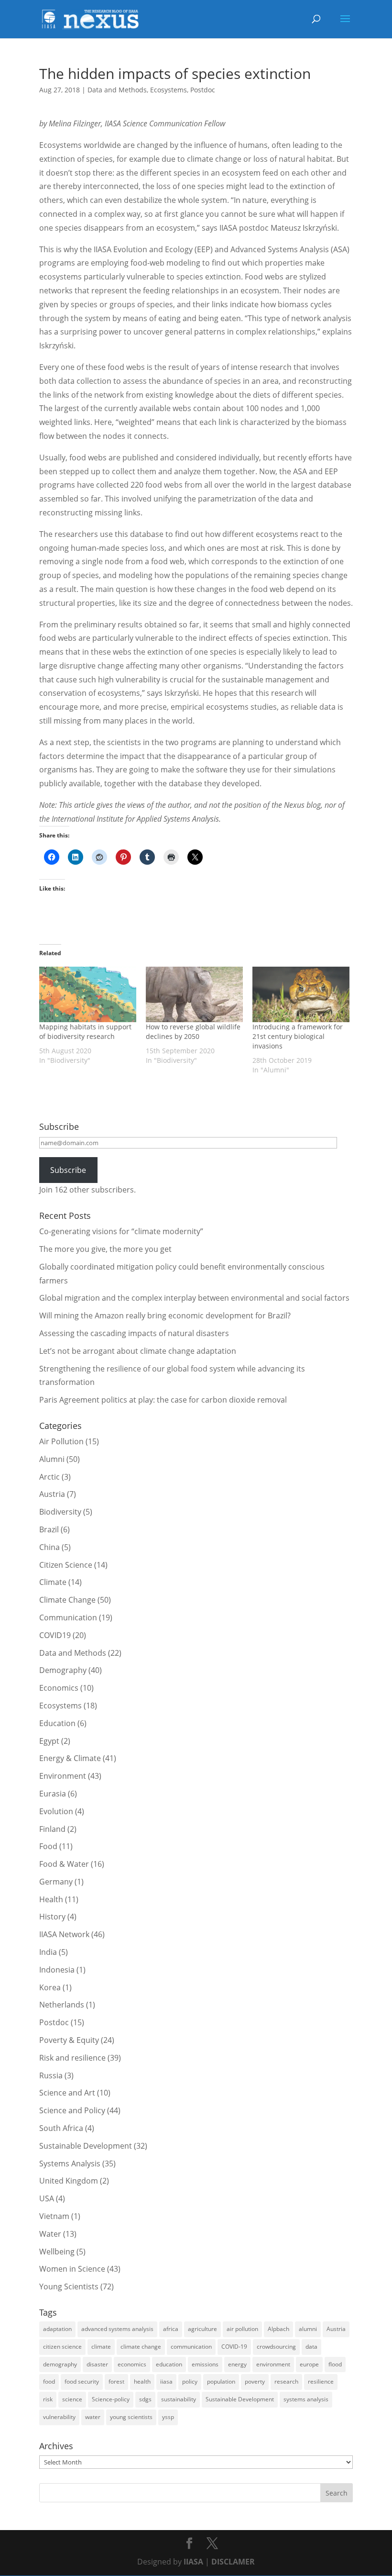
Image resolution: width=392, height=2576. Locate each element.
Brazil (49, 1529)
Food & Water (64, 1864)
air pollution (242, 2329)
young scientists (131, 2417)
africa (171, 2329)
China (49, 1547)
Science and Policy (72, 2110)
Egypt (49, 1741)
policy (190, 2381)
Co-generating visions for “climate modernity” (121, 1231)
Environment (63, 1776)
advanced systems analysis (117, 2329)
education (169, 2364)
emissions (205, 2364)
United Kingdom (69, 2181)
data (311, 2347)
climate (101, 2347)
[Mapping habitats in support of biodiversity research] (88, 994)
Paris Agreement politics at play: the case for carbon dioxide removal (163, 1400)
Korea (50, 1987)
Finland (52, 1829)
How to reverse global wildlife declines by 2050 (193, 1032)
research (286, 2381)
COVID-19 (234, 2347)
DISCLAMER (233, 2562)
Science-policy (111, 2399)
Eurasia (53, 1794)
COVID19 (55, 1635)
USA (47, 2198)
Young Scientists (69, 2286)
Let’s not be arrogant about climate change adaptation (138, 1351)
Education (57, 1723)
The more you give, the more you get (105, 1249)
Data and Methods (117, 90)
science (72, 2399)
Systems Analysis (70, 2163)
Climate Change (67, 1600)
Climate (53, 1582)
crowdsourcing (276, 2347)
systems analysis (306, 2399)
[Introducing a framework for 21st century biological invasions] (301, 994)
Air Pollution (61, 1441)
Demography (63, 1670)
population (221, 2381)
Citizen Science (66, 1565)
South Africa (61, 2128)
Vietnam (54, 2216)
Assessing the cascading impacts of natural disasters (134, 1333)
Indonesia (57, 1970)
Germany (56, 1882)
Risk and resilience (72, 2058)
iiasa (166, 2381)
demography (60, 2364)
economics (132, 2364)
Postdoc (203, 90)
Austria (52, 1494)
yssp (168, 2417)
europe (309, 2364)
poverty (255, 2381)
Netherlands (62, 2005)
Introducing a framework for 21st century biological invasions (298, 1036)
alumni (308, 2329)
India (48, 1952)
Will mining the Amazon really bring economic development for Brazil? (165, 1316)
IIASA (193, 2562)
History (52, 1917)
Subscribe (68, 1170)
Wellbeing (57, 2252)
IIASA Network (64, 1934)
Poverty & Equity (69, 2040)
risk (48, 2399)
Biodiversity (60, 1512)
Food (48, 1846)
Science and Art (67, 2093)
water (93, 2417)
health (142, 2381)
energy (237, 2364)
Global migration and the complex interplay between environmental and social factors (194, 1298)
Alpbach (278, 2329)
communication (191, 2347)
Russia (51, 2075)
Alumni (52, 1459)
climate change (141, 2347)
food (49, 2381)
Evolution (56, 1811)
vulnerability (59, 2417)
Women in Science (72, 2269)
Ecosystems (169, 90)
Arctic (49, 1477)
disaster (97, 2364)
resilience (321, 2381)
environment (273, 2364)
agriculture (202, 2329)
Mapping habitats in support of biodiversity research (85, 1032)
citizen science (62, 2347)
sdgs (145, 2399)
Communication (68, 1617)
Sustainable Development (86, 2146)
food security (82, 2381)
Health (51, 1899)
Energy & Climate (70, 1758)
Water (50, 2234)
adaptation (57, 2329)
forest (116, 2381)
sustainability (179, 2399)
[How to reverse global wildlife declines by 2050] (194, 994)
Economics (59, 1688)
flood (335, 2364)
